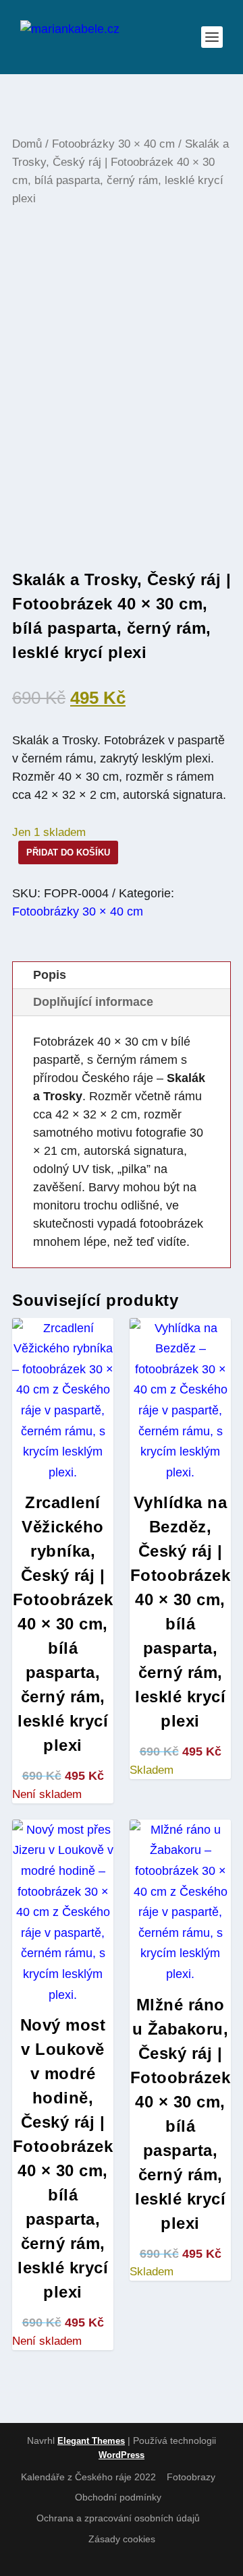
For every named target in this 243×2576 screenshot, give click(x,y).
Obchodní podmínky (118, 2497)
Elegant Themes (91, 2441)
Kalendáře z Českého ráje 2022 (88, 2477)
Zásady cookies (122, 2539)
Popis (50, 975)
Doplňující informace (93, 1002)
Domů (27, 144)
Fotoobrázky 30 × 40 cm (113, 144)
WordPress (122, 2455)
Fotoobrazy (191, 2477)
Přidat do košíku (68, 852)
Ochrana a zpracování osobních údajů (118, 2518)
